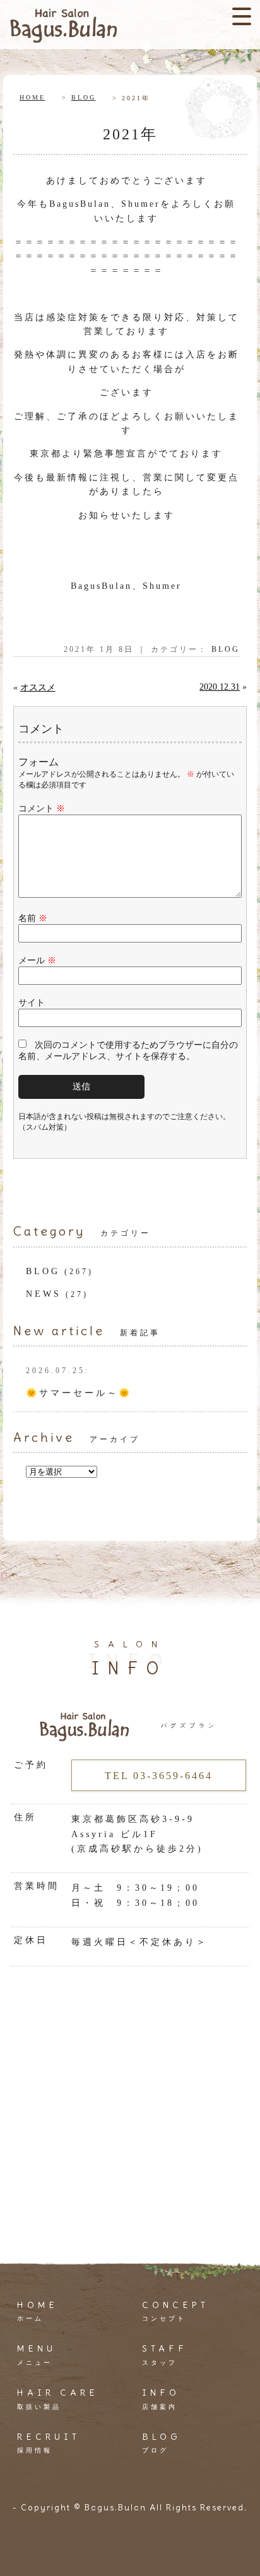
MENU (37, 2354)
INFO (161, 2398)
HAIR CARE (58, 2398)
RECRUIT (49, 2442)
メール (37, 960)
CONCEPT (175, 2311)
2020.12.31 (220, 687)
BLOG (84, 97)
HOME (32, 97)
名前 (33, 918)
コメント (42, 809)
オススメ (38, 688)
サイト (32, 1003)
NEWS (44, 1294)
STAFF (165, 2354)
